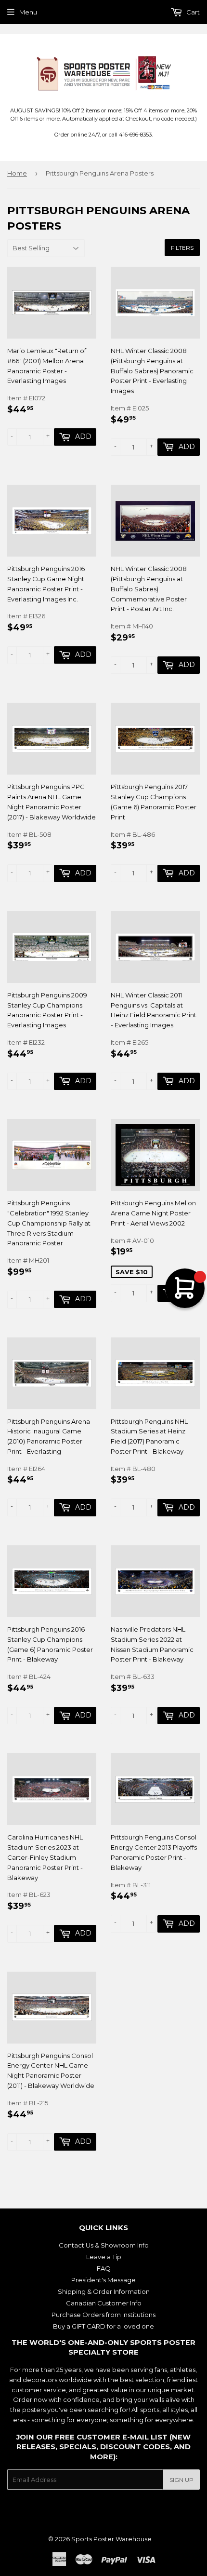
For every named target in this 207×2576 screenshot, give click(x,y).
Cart (192, 12)
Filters (182, 248)
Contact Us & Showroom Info (104, 2245)
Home (17, 173)
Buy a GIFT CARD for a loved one (103, 2326)
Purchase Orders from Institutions (103, 2315)
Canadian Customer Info (104, 2303)
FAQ (104, 2268)
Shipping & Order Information (104, 2291)
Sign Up (181, 2480)
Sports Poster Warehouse (111, 2539)
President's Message (103, 2280)
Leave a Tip (104, 2257)
